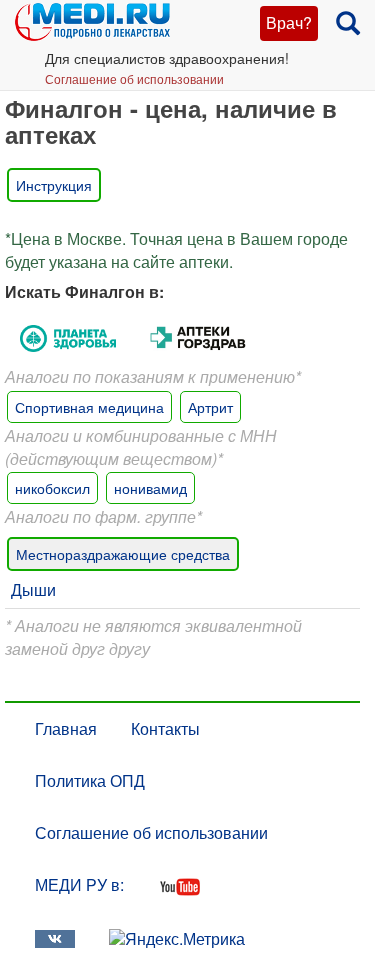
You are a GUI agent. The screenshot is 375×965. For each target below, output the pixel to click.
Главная (66, 728)
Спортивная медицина (89, 407)
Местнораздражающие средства (123, 554)
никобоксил (52, 488)
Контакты (165, 728)
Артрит (210, 407)
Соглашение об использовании (134, 78)
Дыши (33, 589)
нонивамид (150, 488)
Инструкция (54, 185)
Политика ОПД (90, 780)
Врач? (289, 22)
